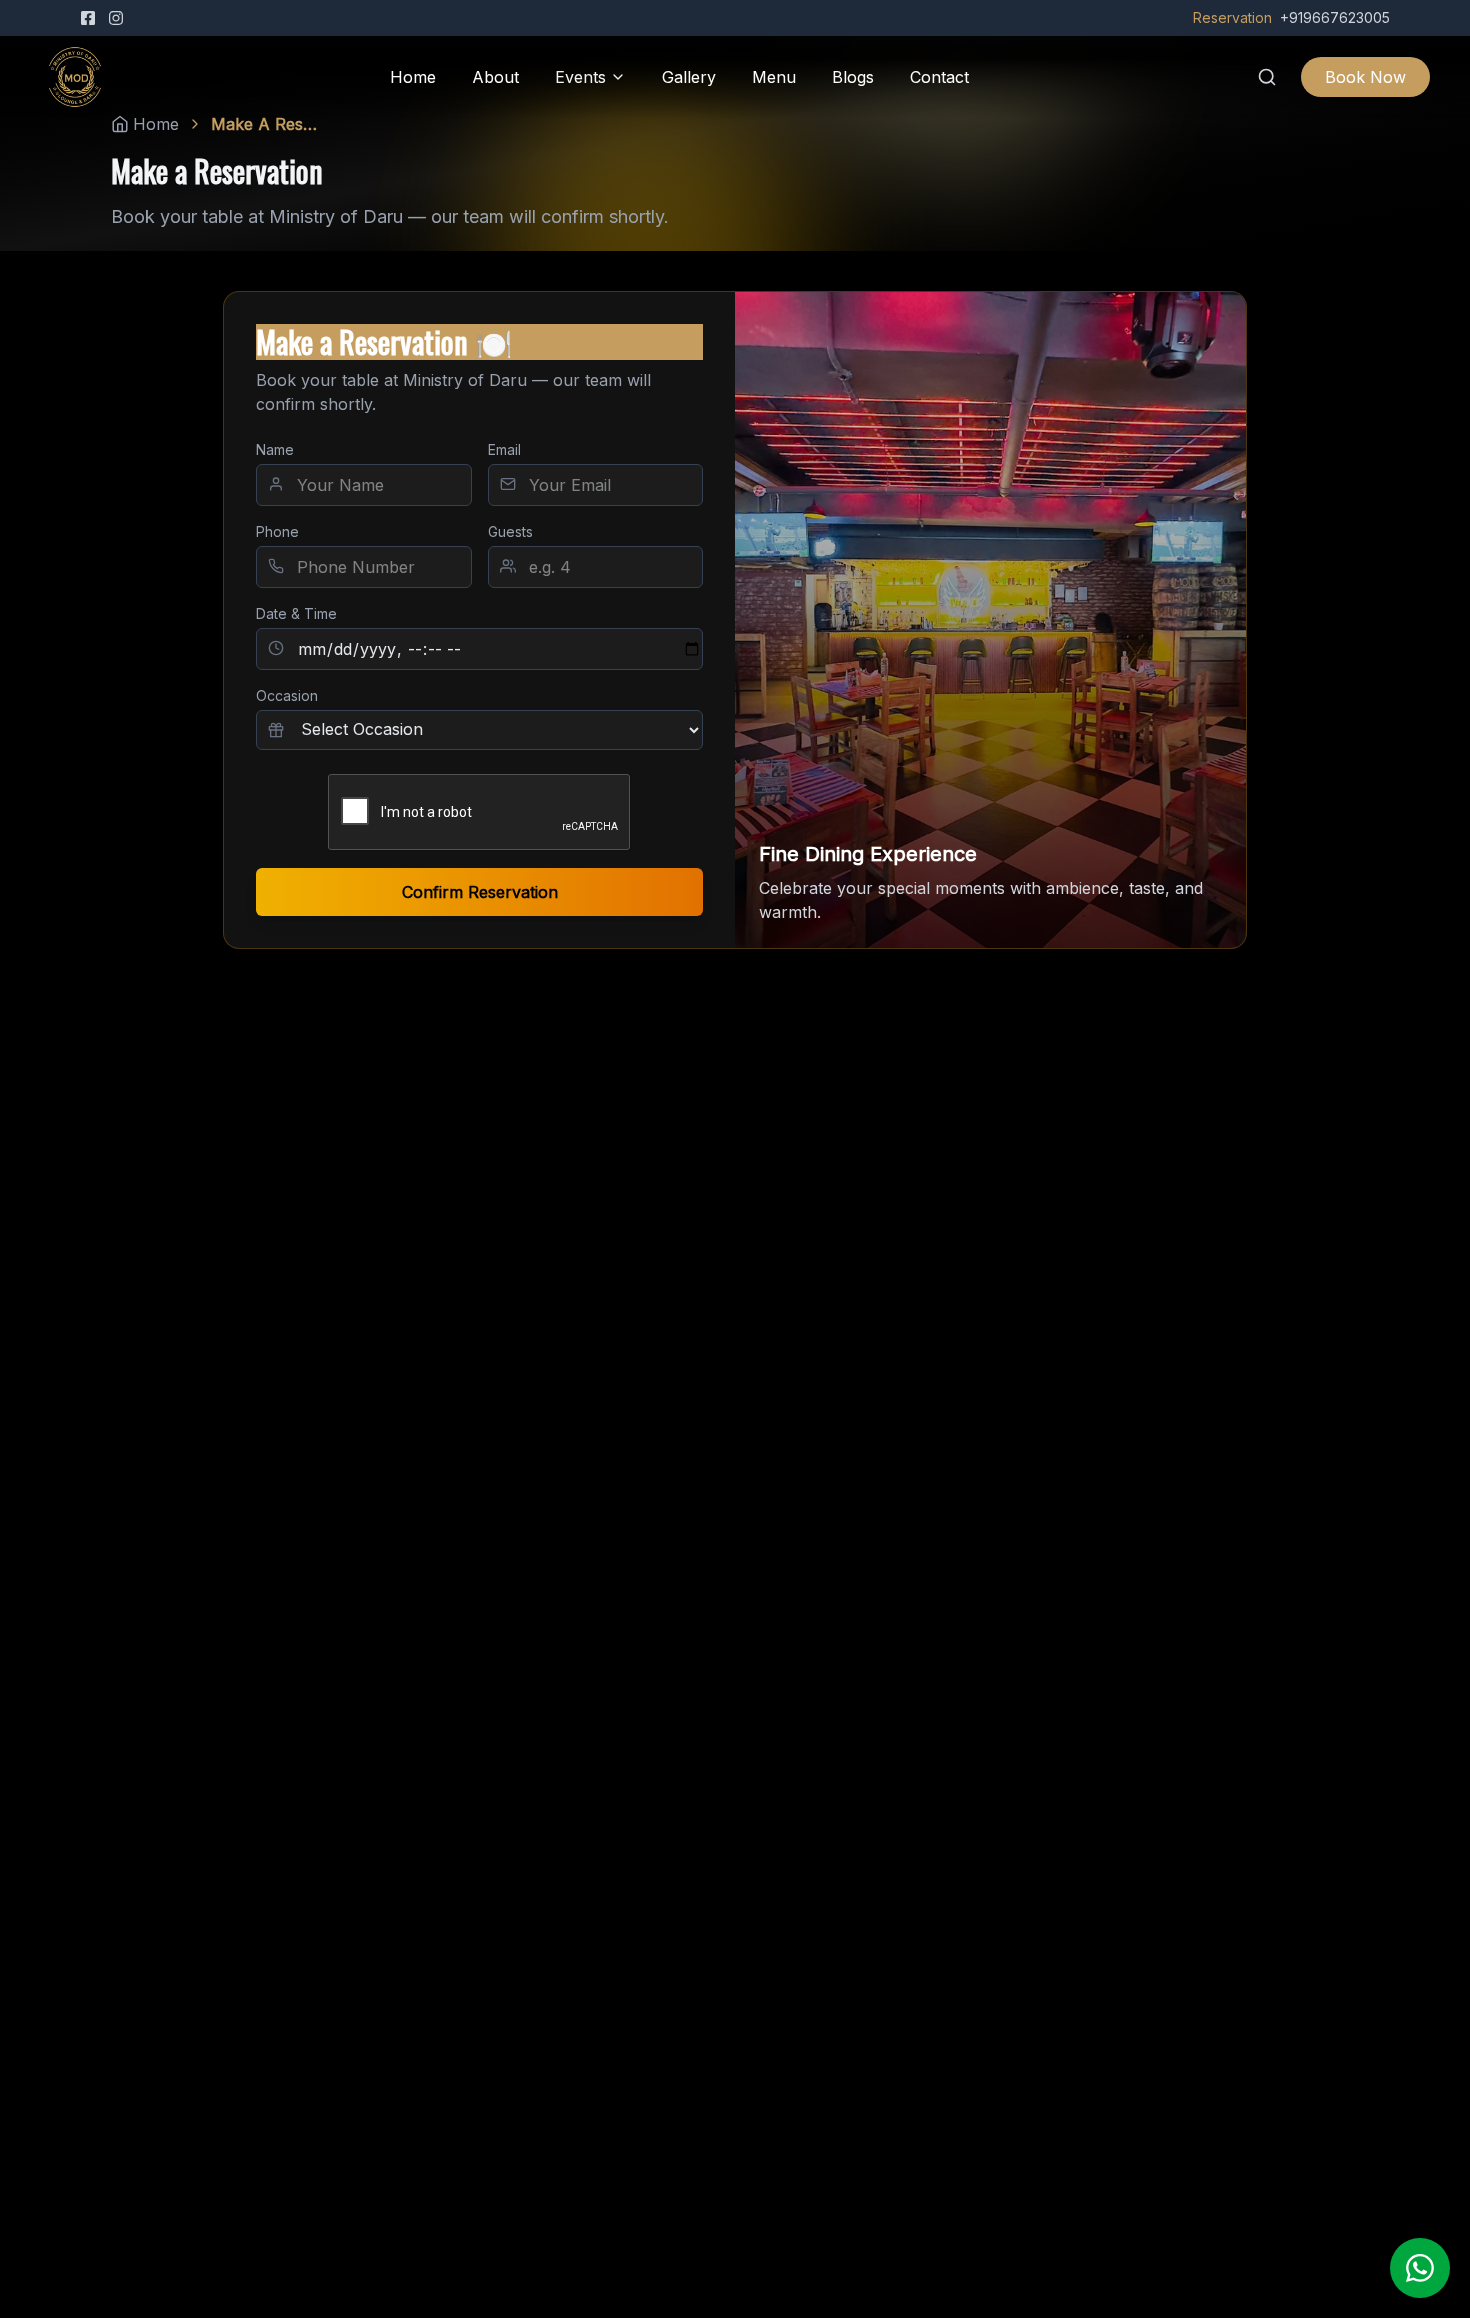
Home (413, 77)
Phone (277, 531)
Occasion (287, 695)
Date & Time (296, 613)
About (495, 77)
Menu (774, 77)
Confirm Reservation (480, 892)
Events (580, 77)
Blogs (853, 77)
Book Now (1365, 77)
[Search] (1267, 77)
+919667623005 (1335, 17)
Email (504, 449)
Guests (510, 531)
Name (275, 449)
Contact (939, 77)
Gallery (689, 77)
